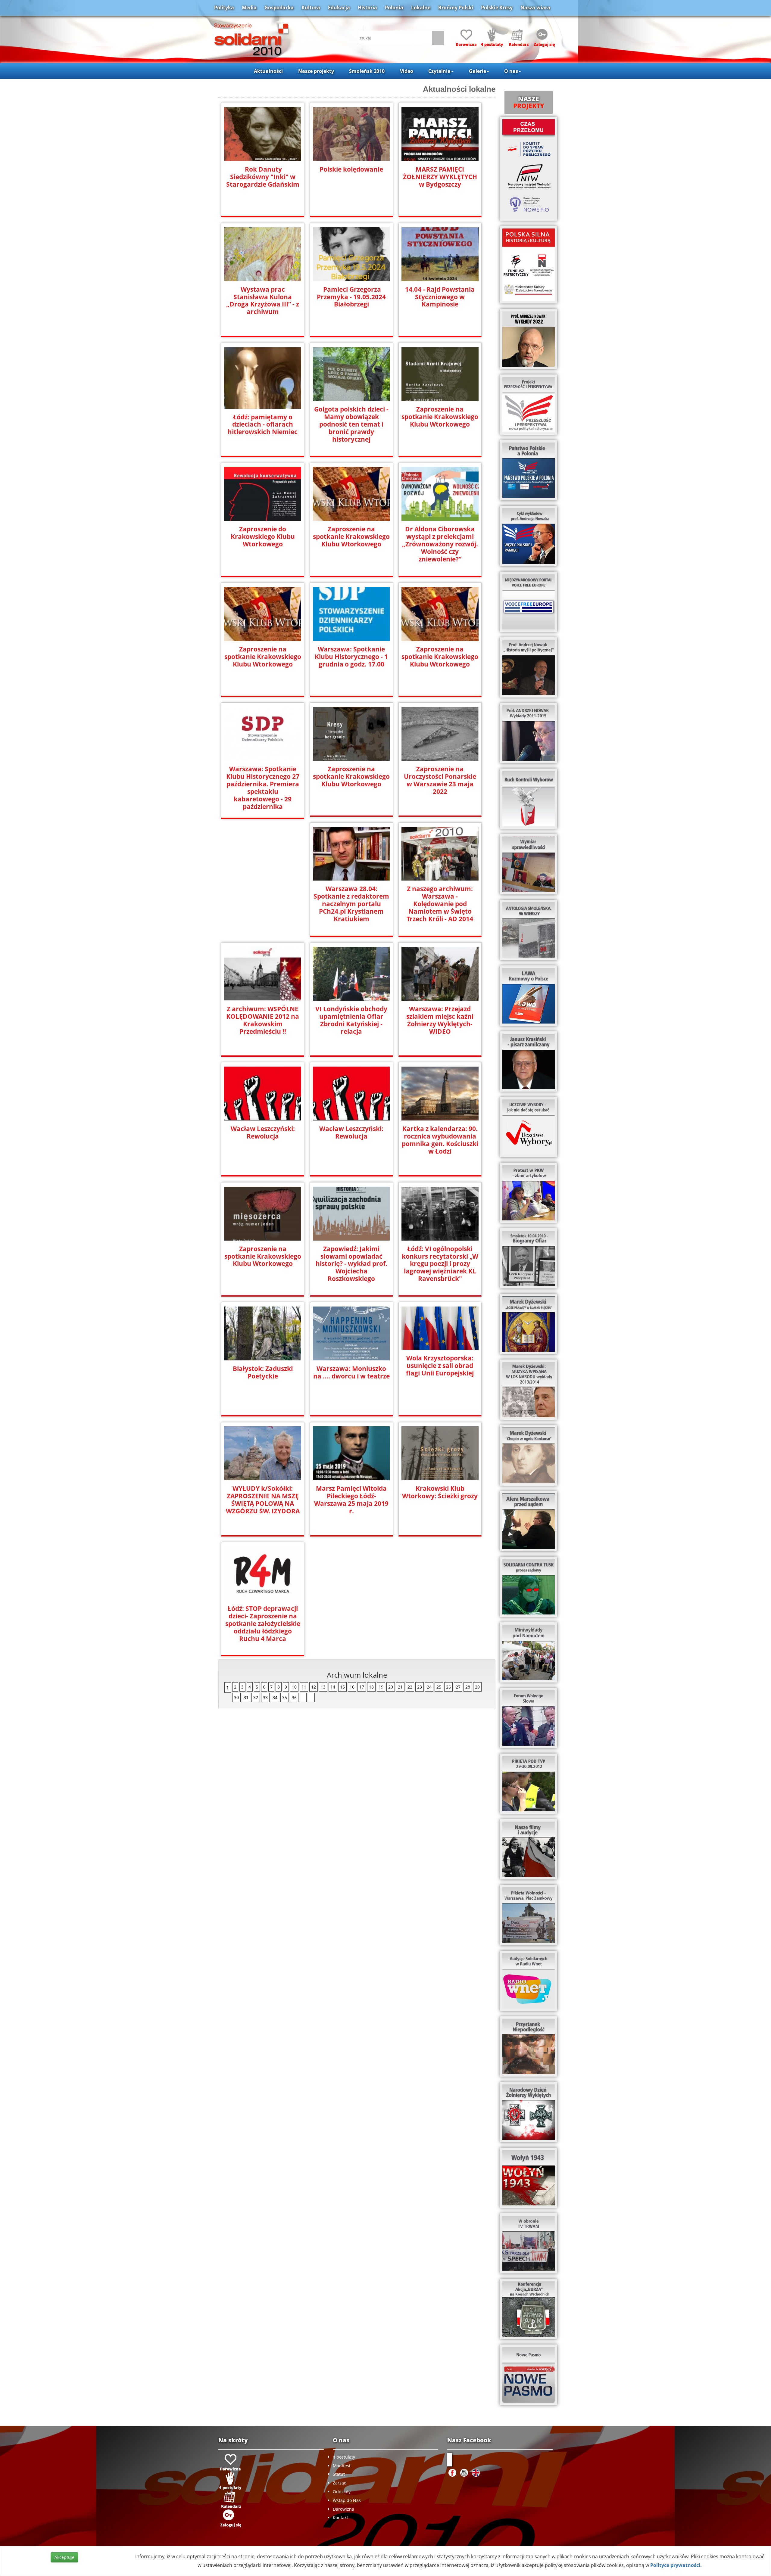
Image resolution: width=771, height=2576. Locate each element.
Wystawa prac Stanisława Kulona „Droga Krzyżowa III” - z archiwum (263, 301)
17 (362, 1687)
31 (246, 1697)
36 (294, 1697)
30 (236, 1697)
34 (275, 1697)
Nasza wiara (535, 8)
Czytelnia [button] (439, 71)
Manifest (342, 2466)
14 (333, 1687)
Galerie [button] (478, 71)
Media (249, 8)
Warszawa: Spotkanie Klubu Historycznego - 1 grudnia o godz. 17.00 (351, 657)
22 (410, 1687)
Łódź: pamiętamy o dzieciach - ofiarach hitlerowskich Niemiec (263, 425)
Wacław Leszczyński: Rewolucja (263, 1133)
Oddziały (342, 2492)
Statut (339, 2474)
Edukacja (339, 8)
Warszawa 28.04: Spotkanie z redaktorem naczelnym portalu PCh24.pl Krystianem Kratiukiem (351, 904)
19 (381, 1687)
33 (265, 1697)
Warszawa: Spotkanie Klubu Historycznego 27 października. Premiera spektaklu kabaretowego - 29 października (263, 788)
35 (285, 1697)
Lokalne (421, 8)
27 (458, 1687)
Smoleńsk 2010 (367, 71)
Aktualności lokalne (459, 89)
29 (477, 1687)
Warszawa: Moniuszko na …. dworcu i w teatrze (351, 1372)
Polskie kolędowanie (351, 169)
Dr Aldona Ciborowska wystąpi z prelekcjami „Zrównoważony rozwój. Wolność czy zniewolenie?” (440, 544)
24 (429, 1687)
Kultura (311, 8)
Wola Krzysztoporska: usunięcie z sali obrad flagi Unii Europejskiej (440, 1366)
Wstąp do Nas (347, 2500)
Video (407, 71)
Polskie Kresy (497, 8)
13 (323, 1687)
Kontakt (340, 2517)
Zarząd (340, 2483)
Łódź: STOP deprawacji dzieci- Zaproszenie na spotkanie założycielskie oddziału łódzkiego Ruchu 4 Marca (263, 1624)
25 (439, 1687)
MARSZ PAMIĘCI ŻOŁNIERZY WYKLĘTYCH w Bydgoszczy (440, 177)
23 (420, 1687)
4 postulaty (344, 2457)
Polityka (224, 8)
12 (314, 1687)
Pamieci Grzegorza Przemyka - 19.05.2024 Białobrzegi (351, 297)
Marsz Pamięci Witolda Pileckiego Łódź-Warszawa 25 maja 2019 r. (351, 1500)
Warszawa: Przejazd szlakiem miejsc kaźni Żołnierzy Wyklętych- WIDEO (440, 1020)
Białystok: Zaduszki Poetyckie (263, 1372)
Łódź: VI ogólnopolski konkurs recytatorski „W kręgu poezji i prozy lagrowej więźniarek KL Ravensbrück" (440, 1264)
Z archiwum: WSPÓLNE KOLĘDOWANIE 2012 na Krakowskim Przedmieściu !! (263, 1020)
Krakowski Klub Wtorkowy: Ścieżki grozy (440, 1492)
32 (256, 1697)
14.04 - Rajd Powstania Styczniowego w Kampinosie (440, 297)
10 (294, 1687)
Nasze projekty (316, 71)
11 (304, 1687)
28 (468, 1687)
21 (400, 1687)
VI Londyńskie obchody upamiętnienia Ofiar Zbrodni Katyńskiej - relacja (351, 1020)
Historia (367, 8)
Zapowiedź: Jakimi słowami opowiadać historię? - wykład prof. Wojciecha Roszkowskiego (351, 1264)
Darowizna (343, 2509)
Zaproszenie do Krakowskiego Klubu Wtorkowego (263, 537)
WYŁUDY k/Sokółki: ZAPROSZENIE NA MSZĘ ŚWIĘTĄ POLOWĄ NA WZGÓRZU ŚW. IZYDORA (263, 1500)
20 (391, 1687)
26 (448, 1687)
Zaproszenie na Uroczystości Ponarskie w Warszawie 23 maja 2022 (440, 780)
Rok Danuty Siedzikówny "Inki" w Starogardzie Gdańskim (263, 177)
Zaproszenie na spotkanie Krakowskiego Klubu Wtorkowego (440, 417)
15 (342, 1687)
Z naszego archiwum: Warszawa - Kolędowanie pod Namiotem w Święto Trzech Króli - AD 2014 (440, 904)
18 (371, 1687)
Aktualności (268, 71)
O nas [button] (511, 71)
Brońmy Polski (456, 8)
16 (352, 1687)
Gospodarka (279, 8)
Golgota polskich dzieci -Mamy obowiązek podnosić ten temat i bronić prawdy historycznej (351, 424)
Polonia (394, 8)
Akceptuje (64, 2557)
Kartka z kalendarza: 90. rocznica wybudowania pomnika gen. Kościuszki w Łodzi (440, 1140)
